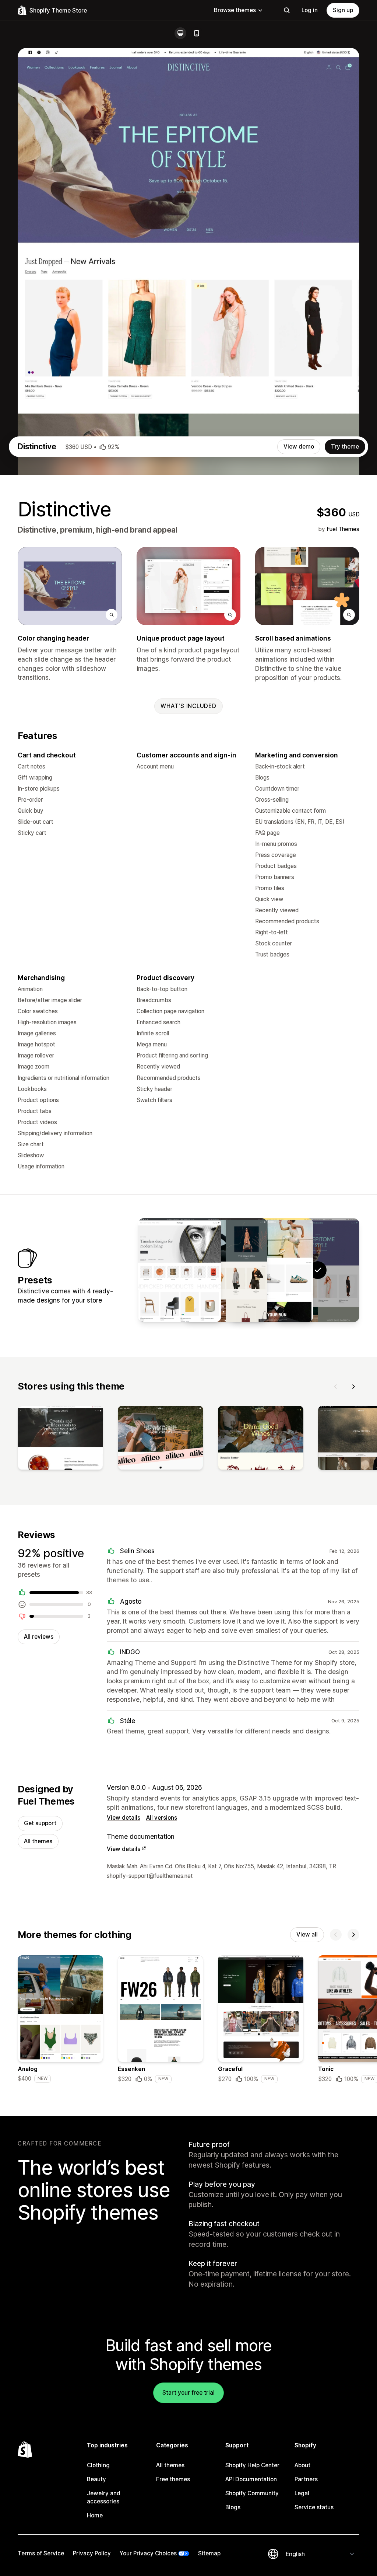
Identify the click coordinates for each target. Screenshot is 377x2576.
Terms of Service (41, 2553)
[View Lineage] (180, 1270)
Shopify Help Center (252, 2465)
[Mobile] (197, 33)
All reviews (39, 1637)
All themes (38, 1841)
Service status (314, 2507)
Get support (40, 1823)
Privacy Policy (92, 2553)
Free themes (173, 2479)
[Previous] (336, 1387)
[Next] (353, 1387)
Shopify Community (252, 2493)
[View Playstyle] (272, 1270)
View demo (299, 447)
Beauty (96, 2479)
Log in (310, 10)
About (302, 2465)
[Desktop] (180, 33)
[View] (60, 1439)
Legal (302, 2493)
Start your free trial (188, 2393)
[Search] (287, 10)
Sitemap (209, 2553)
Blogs (233, 2507)
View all (307, 1934)
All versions (162, 1818)
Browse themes (235, 10)
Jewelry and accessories (104, 2497)
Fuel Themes (343, 529)
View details (124, 1818)
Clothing (98, 2465)
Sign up (343, 10)
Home (95, 2515)
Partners (306, 2479)
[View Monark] (226, 1270)
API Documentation (251, 2479)
